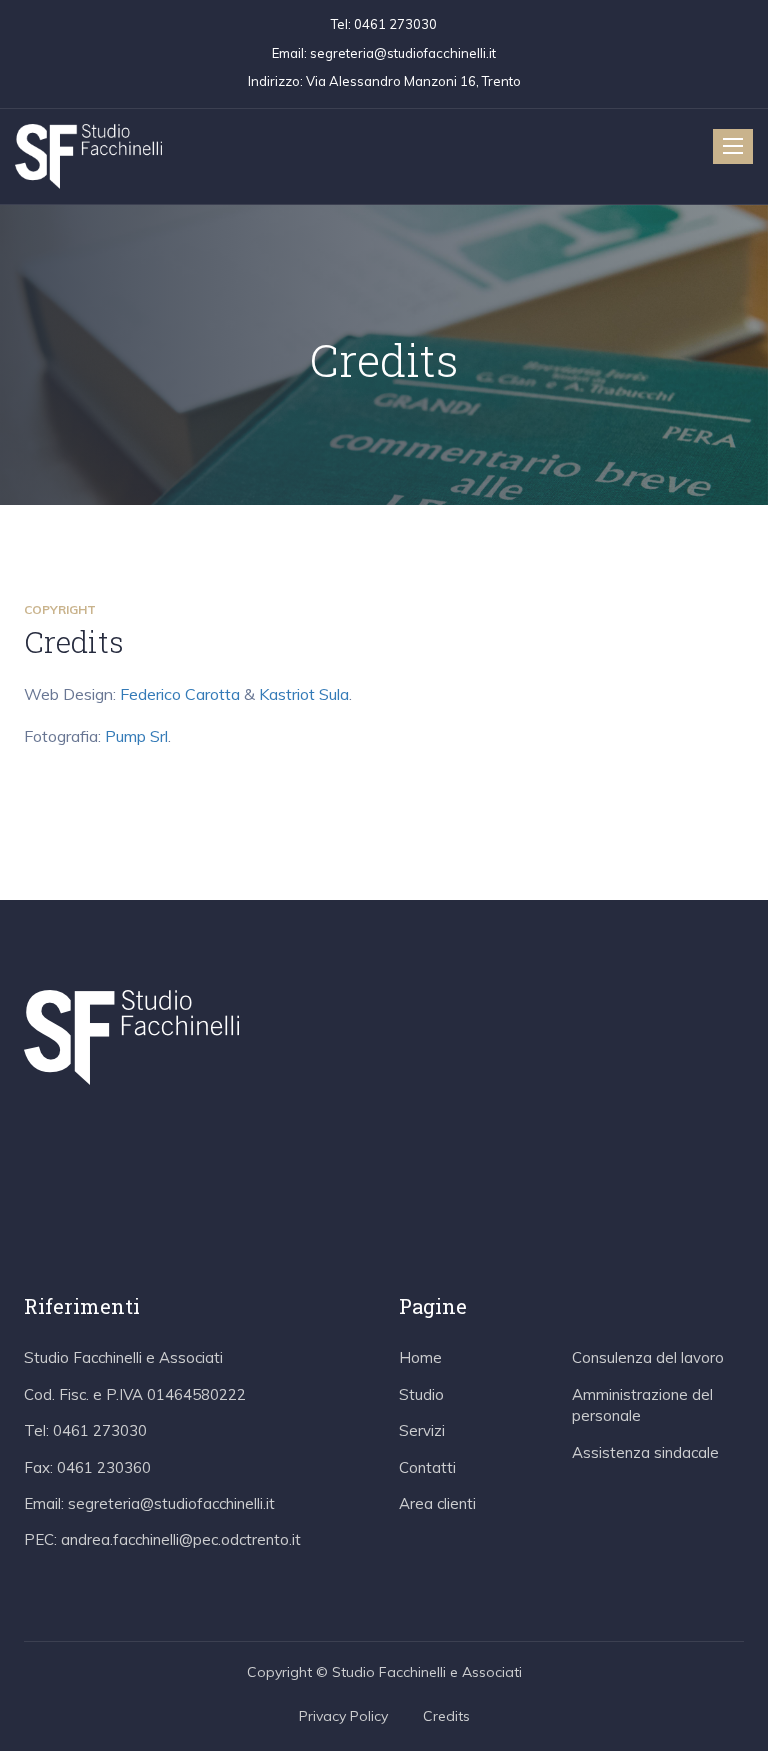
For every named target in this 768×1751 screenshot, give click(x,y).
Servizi (422, 1430)
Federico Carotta (180, 694)
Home (420, 1357)
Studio (421, 1394)
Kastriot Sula (304, 694)
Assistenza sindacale (645, 1452)
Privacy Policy (343, 1716)
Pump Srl (136, 736)
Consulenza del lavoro (648, 1357)
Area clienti (437, 1503)
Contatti (427, 1467)
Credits (446, 1716)
